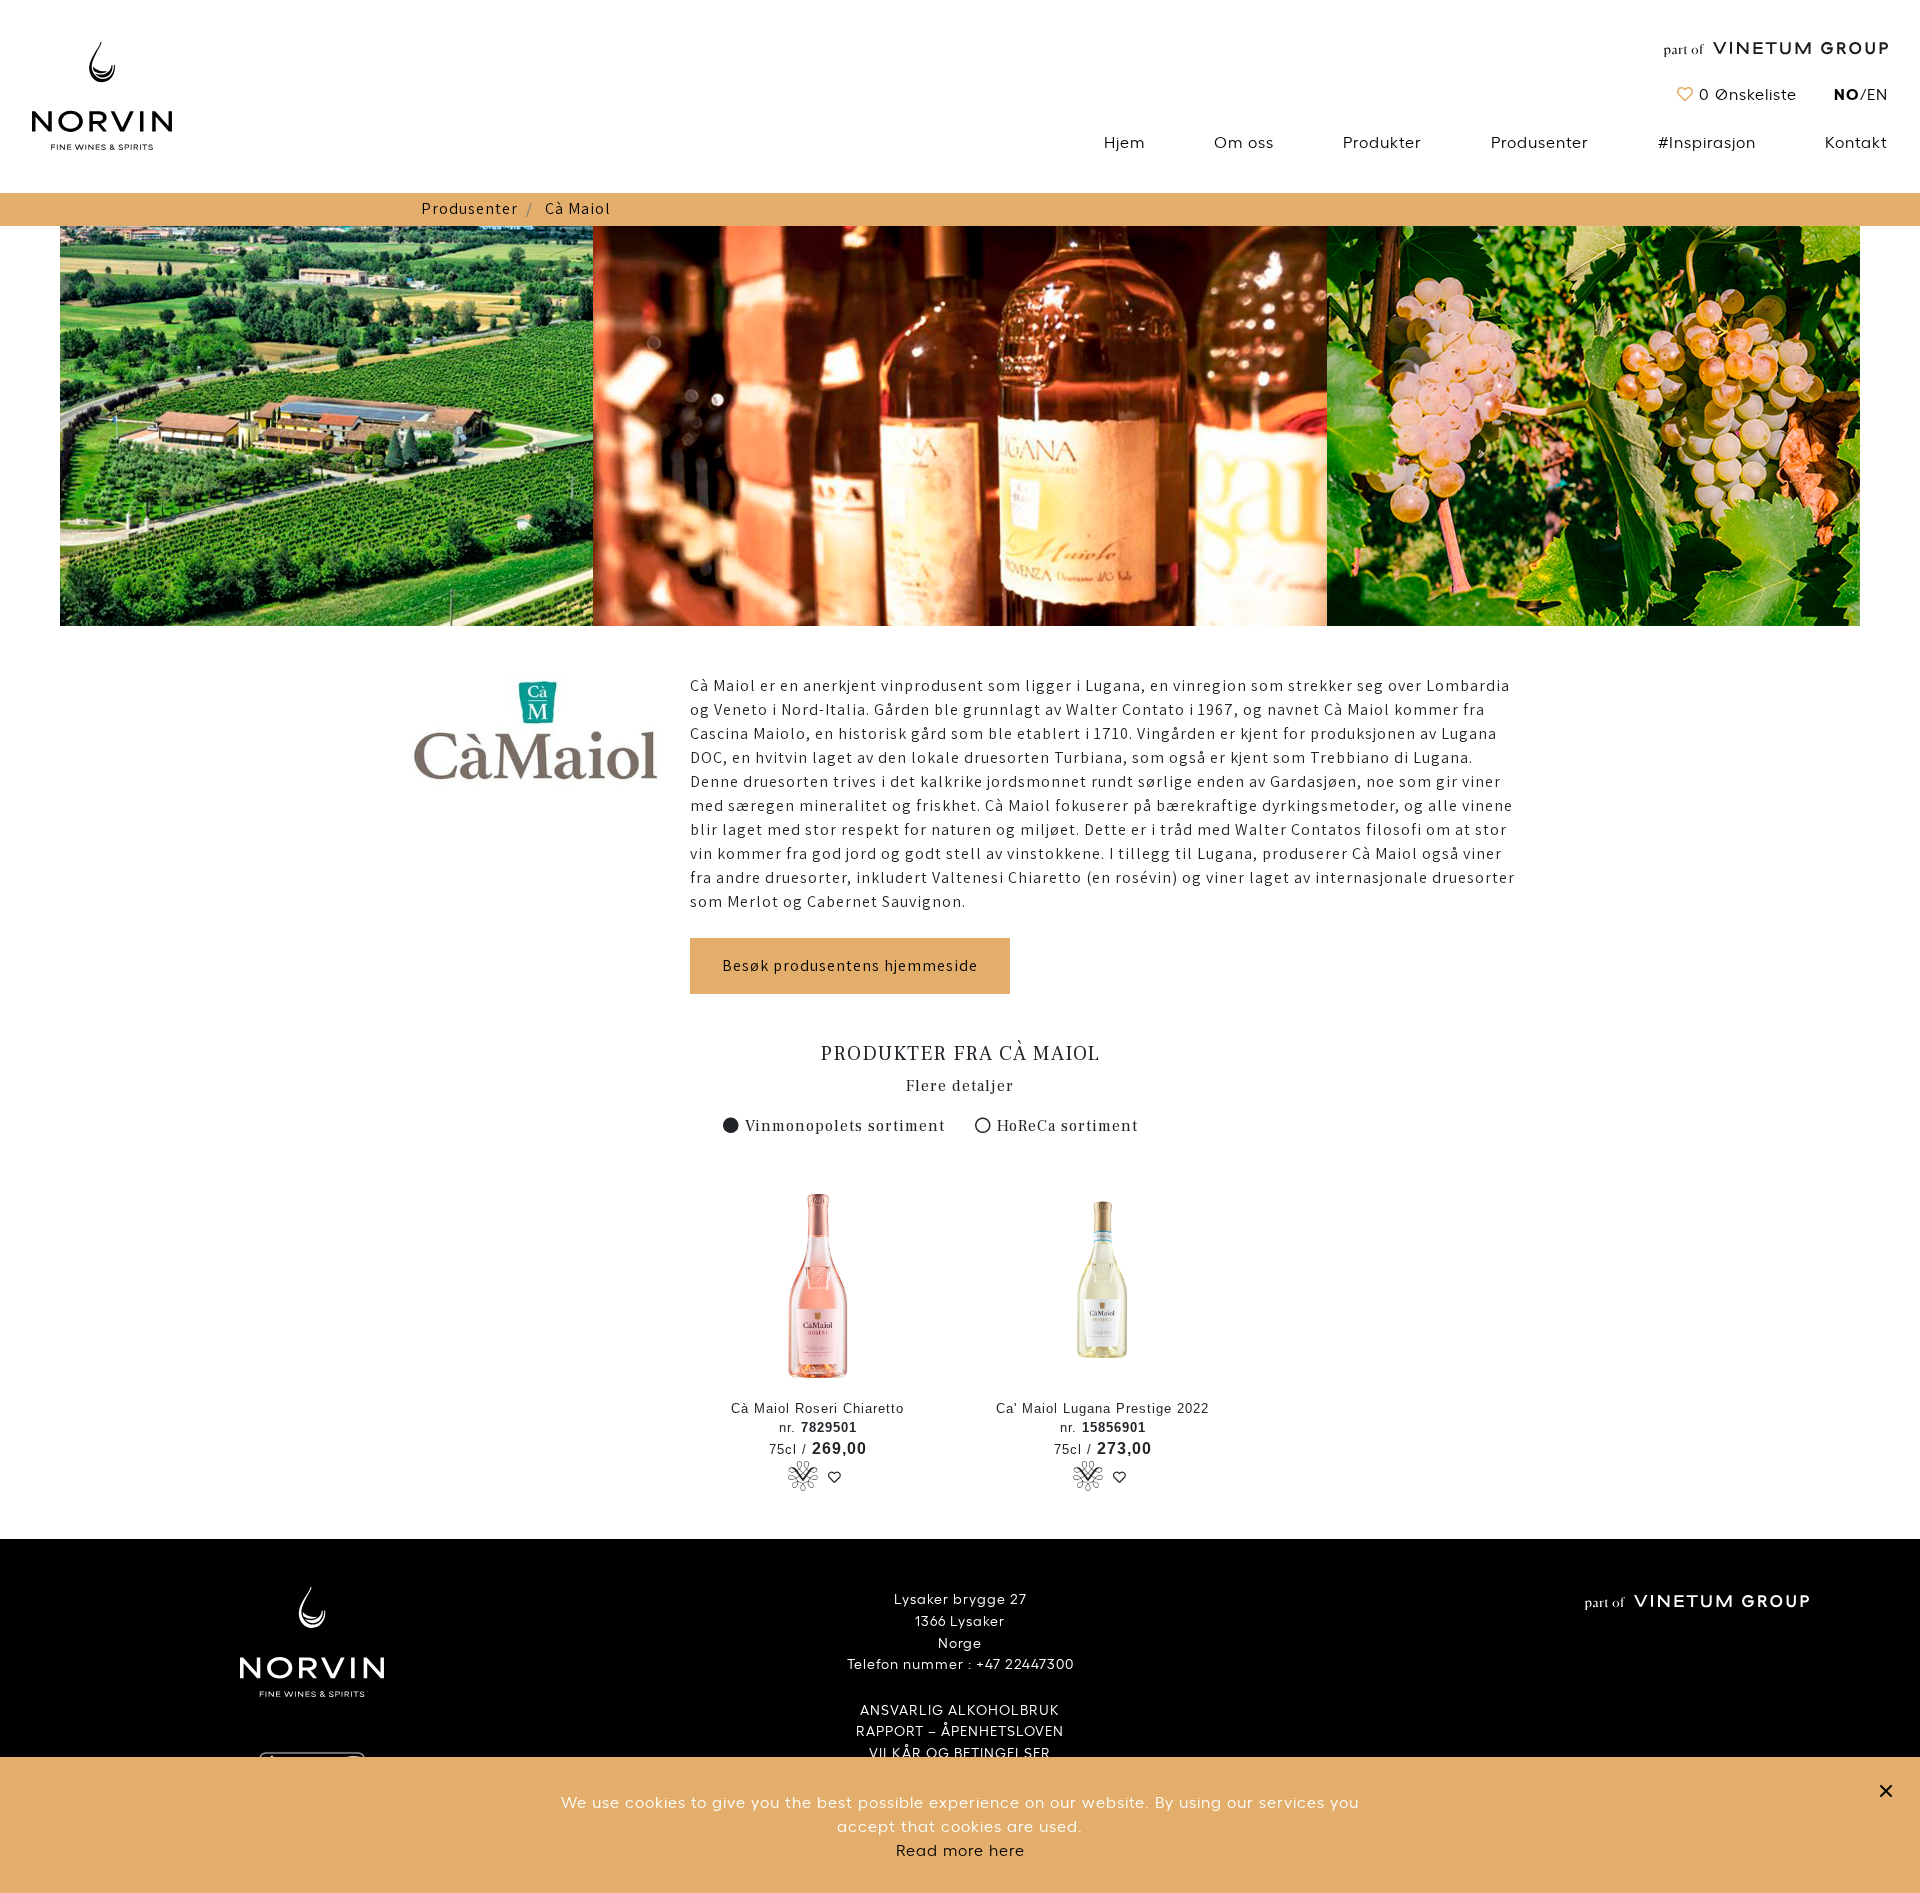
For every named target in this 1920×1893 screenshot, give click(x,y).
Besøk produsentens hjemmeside (850, 965)
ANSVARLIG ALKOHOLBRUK (960, 1708)
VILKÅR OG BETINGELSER (960, 1751)
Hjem (1124, 141)
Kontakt (1856, 141)
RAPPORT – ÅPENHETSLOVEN (960, 1729)
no (1847, 92)
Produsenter (1540, 141)
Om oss (1244, 141)
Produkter (1382, 141)
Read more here (960, 1849)
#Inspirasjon (1707, 141)
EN (1877, 93)
